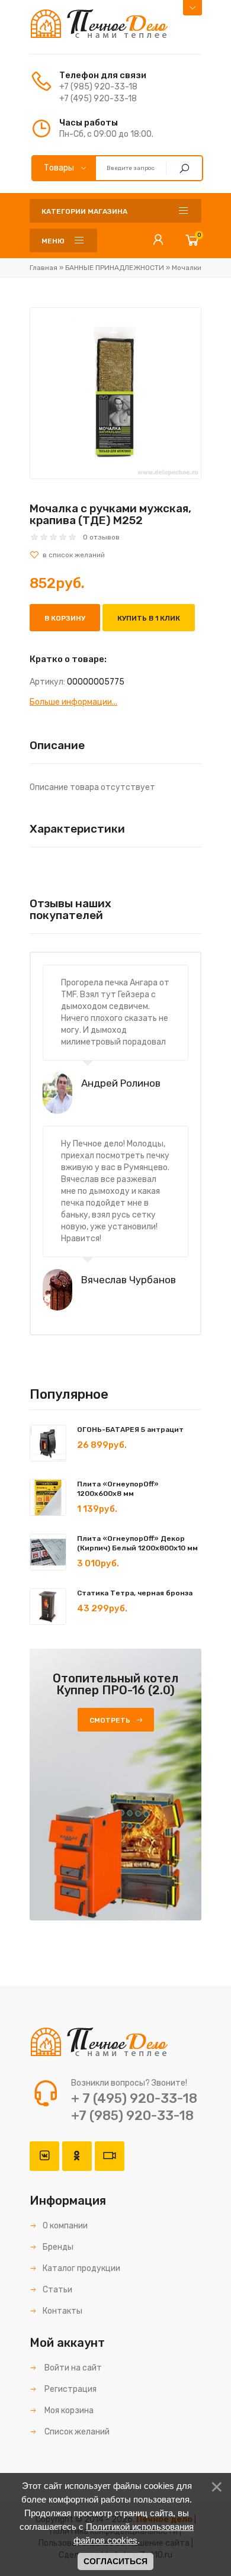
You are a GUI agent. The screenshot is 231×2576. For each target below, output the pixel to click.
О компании (65, 2226)
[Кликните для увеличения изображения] (115, 393)
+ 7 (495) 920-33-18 (134, 2098)
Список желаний (76, 2432)
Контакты (62, 2311)
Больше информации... (73, 702)
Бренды (58, 2247)
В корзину (65, 618)
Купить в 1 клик (149, 618)
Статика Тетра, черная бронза (135, 1593)
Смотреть (110, 1720)
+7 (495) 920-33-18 (98, 99)
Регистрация (70, 2389)
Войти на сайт (72, 2368)
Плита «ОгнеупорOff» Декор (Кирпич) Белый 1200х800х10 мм (137, 1543)
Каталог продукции (81, 2268)
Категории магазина (84, 211)
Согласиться (115, 2561)
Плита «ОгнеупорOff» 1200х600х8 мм (118, 1489)
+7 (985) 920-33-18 (98, 87)
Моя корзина (68, 2410)
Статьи (57, 2290)
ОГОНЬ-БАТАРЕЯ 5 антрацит (130, 1430)
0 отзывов (101, 537)
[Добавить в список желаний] (115, 555)
